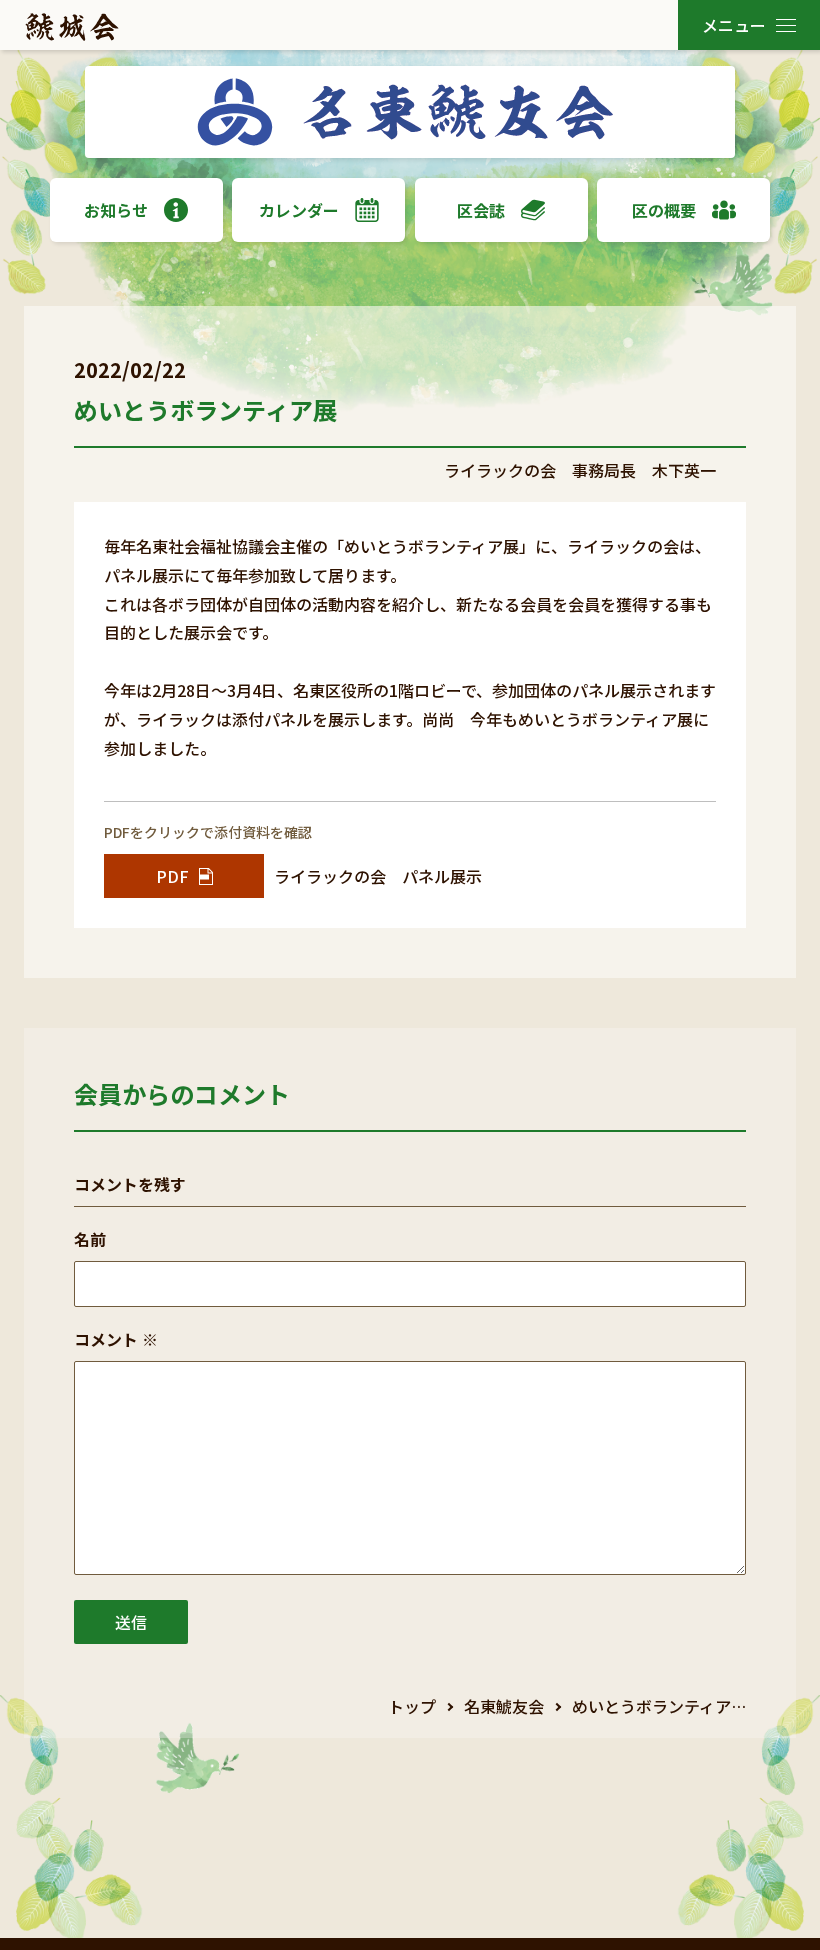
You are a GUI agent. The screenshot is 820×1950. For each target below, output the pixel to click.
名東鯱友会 (504, 1706)
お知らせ (116, 210)
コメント (116, 1339)
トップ (412, 1706)
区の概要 (664, 210)
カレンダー (299, 210)
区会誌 (481, 210)
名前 (90, 1239)
